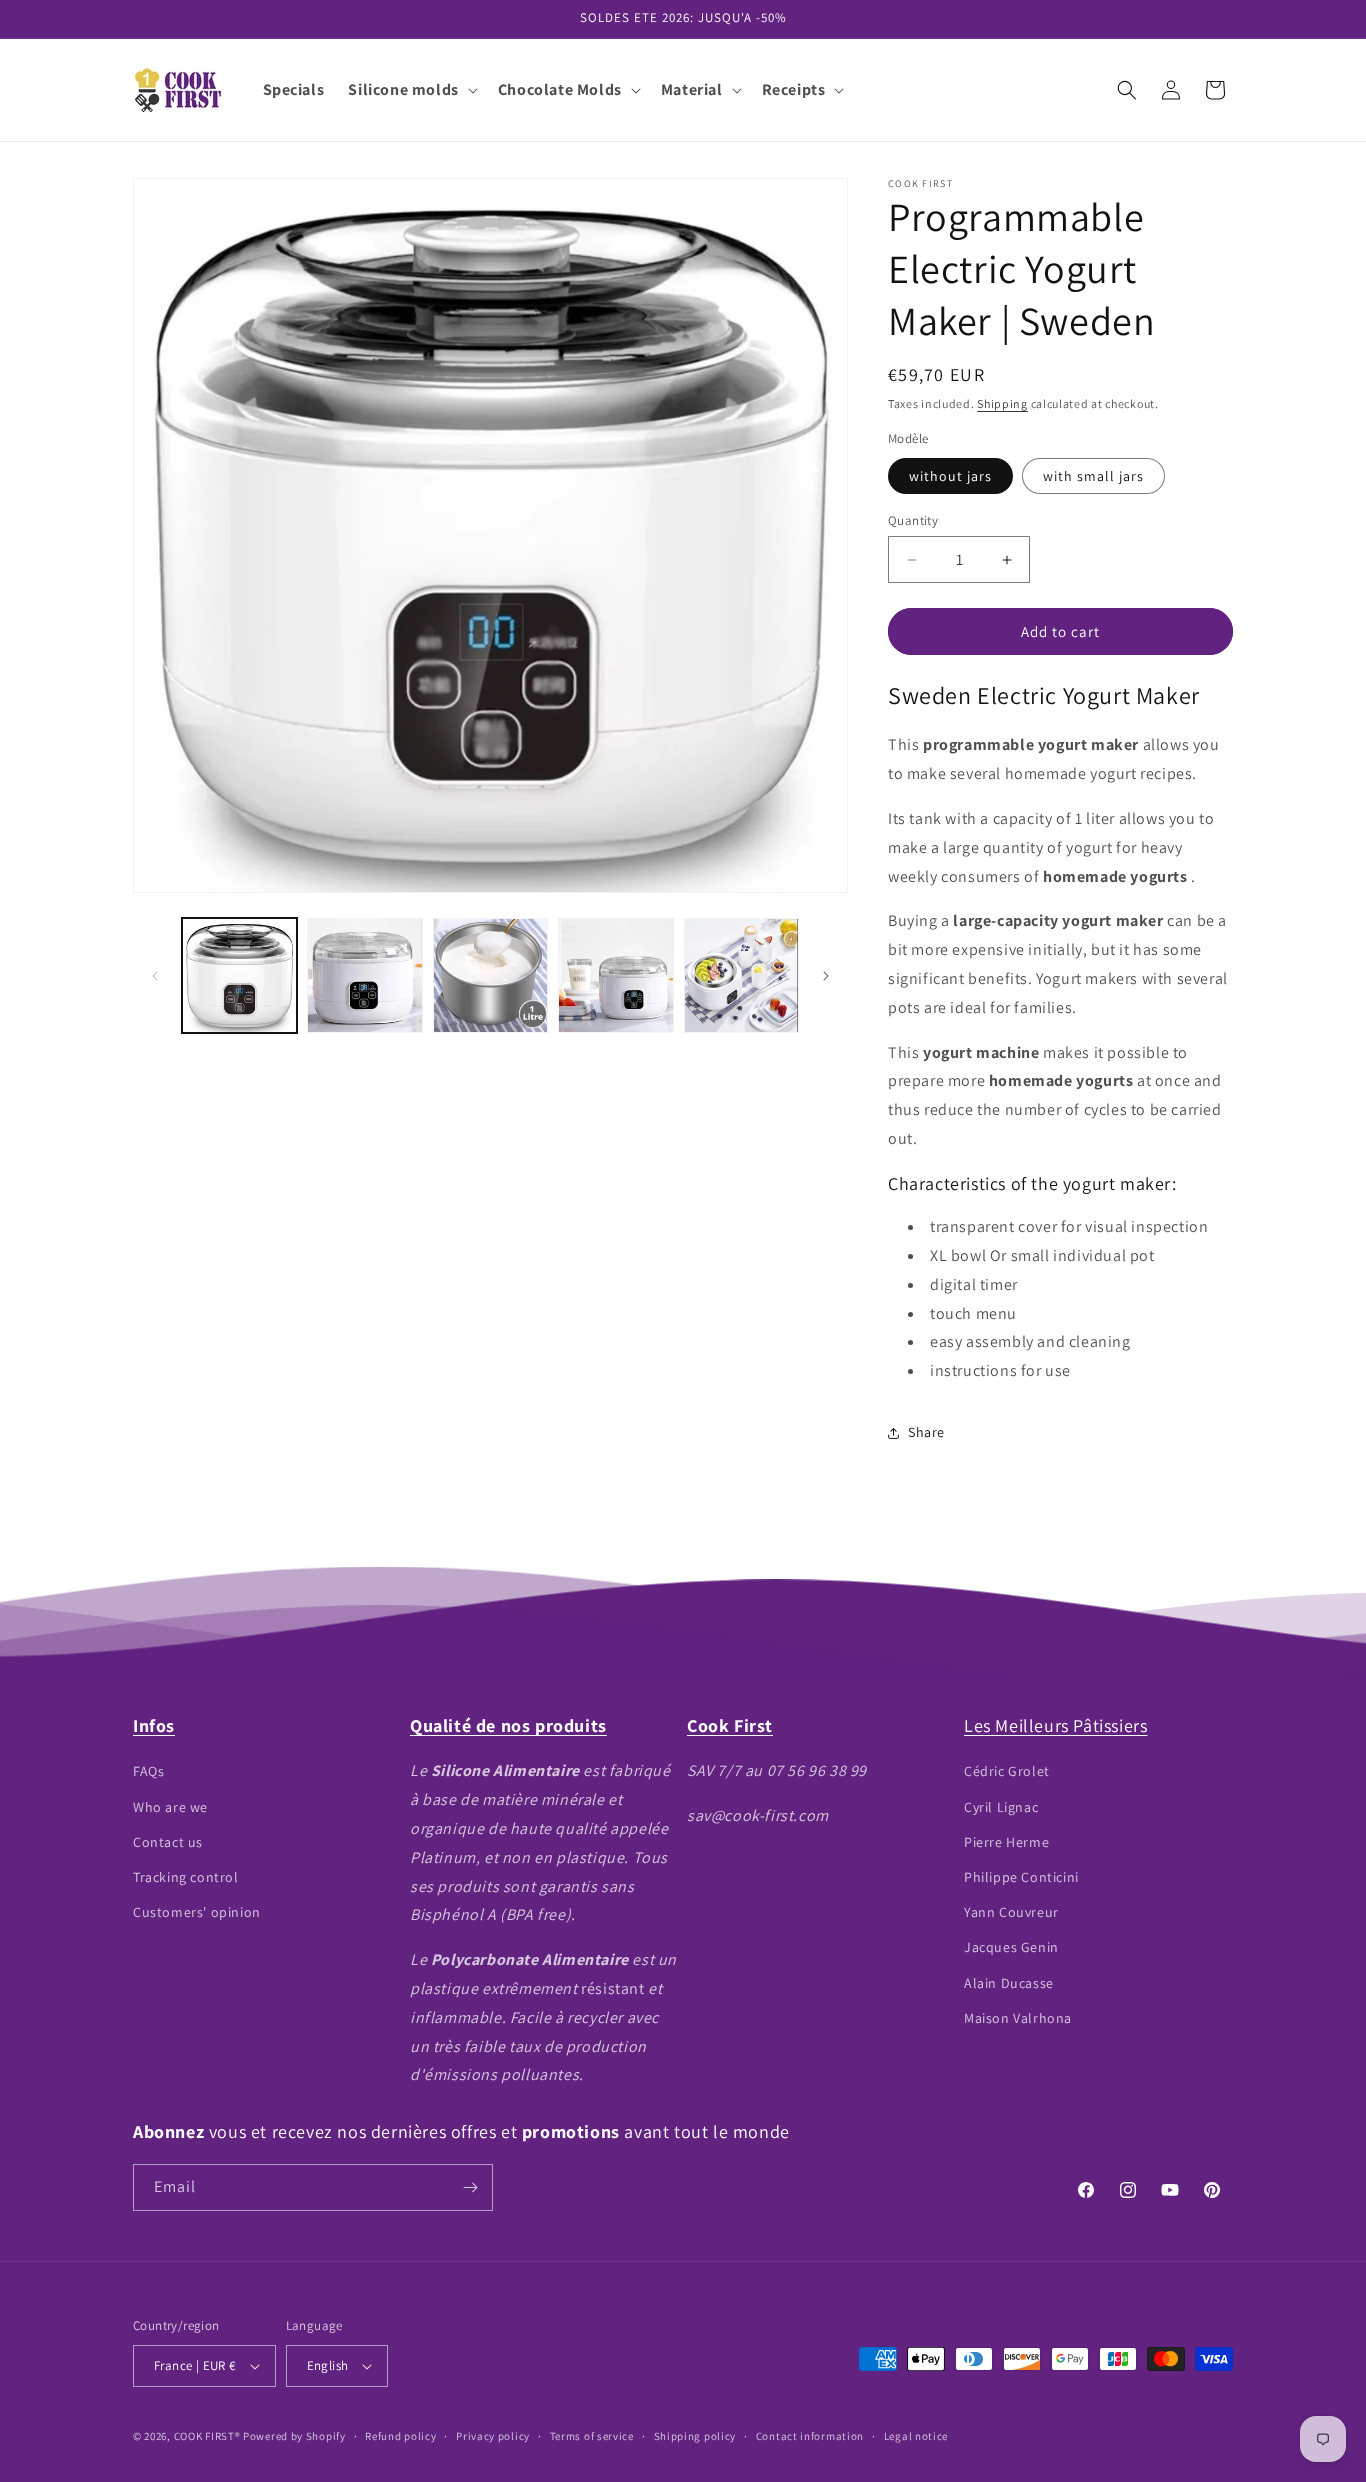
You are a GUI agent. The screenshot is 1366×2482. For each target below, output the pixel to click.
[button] (410, 90)
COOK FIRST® (207, 2436)
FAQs (148, 1771)
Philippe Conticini (1021, 1877)
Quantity (913, 520)
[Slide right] (826, 976)
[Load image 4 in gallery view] (490, 975)
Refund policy (400, 2436)
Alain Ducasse (1009, 1983)
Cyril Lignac (1001, 1807)
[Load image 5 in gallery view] (615, 975)
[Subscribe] (470, 2187)
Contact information (810, 2436)
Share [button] (926, 1432)
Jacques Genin (1011, 1947)
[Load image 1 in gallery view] (239, 975)
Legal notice (916, 2436)
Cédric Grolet (1007, 1771)
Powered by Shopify (294, 2436)
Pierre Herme (1006, 1842)
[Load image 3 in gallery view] (364, 975)
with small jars (1093, 476)
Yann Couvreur (1011, 1912)
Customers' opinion (197, 1912)
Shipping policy (695, 2436)
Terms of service (592, 2436)
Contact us (168, 1842)
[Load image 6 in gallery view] (741, 975)
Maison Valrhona (1018, 2018)
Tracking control (186, 1877)
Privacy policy (493, 2436)
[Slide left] (155, 976)
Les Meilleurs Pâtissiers (1055, 1725)
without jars (950, 476)
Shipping (1002, 403)
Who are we (170, 1807)
